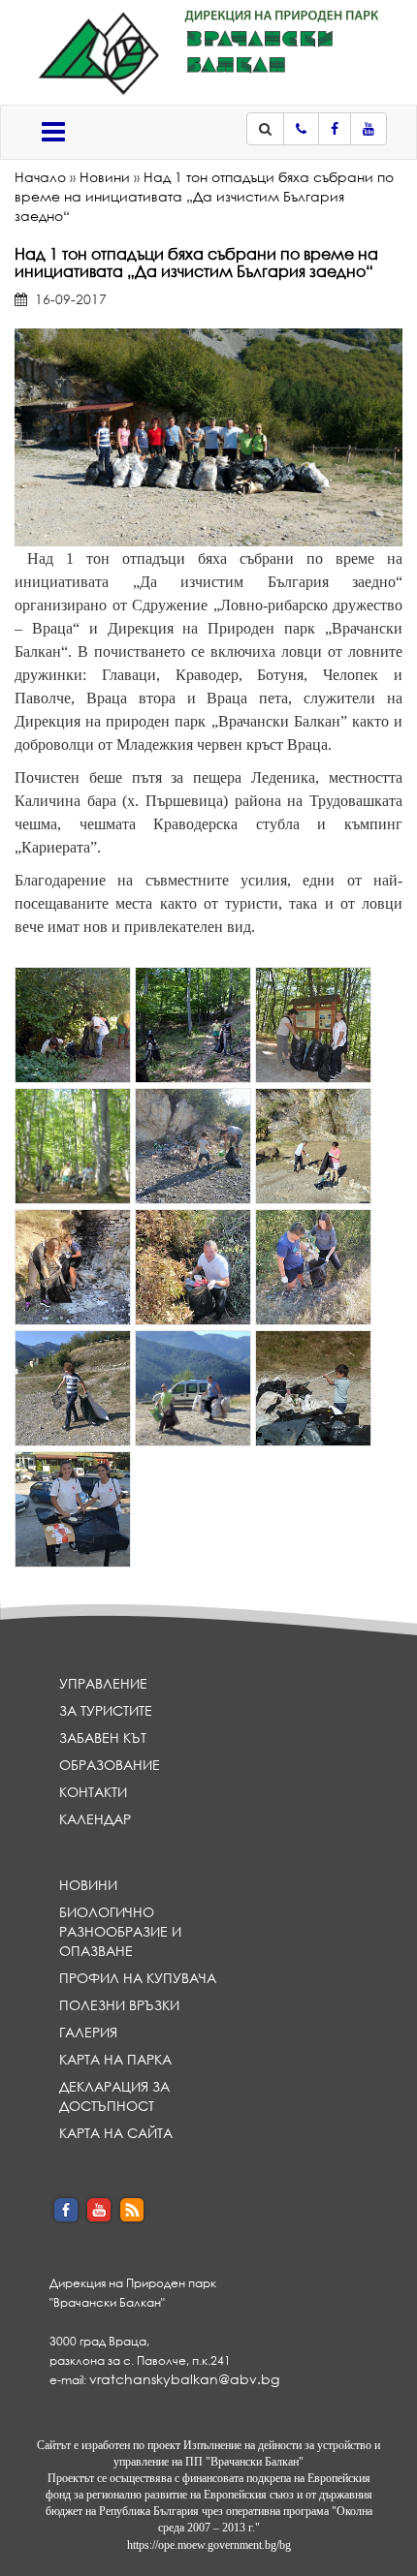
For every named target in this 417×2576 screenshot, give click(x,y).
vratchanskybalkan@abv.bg (184, 2379)
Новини (105, 177)
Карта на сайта (116, 2133)
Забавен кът (103, 1738)
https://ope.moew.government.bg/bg (209, 2545)
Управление (103, 1683)
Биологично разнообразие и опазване (120, 1931)
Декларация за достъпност (114, 2096)
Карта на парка (115, 2059)
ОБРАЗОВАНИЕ (110, 1765)
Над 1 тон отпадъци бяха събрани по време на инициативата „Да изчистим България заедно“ (204, 196)
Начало (40, 177)
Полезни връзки (119, 2005)
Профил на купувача (138, 1978)
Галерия (88, 2032)
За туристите (106, 1710)
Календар (95, 1819)
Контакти (93, 1792)
